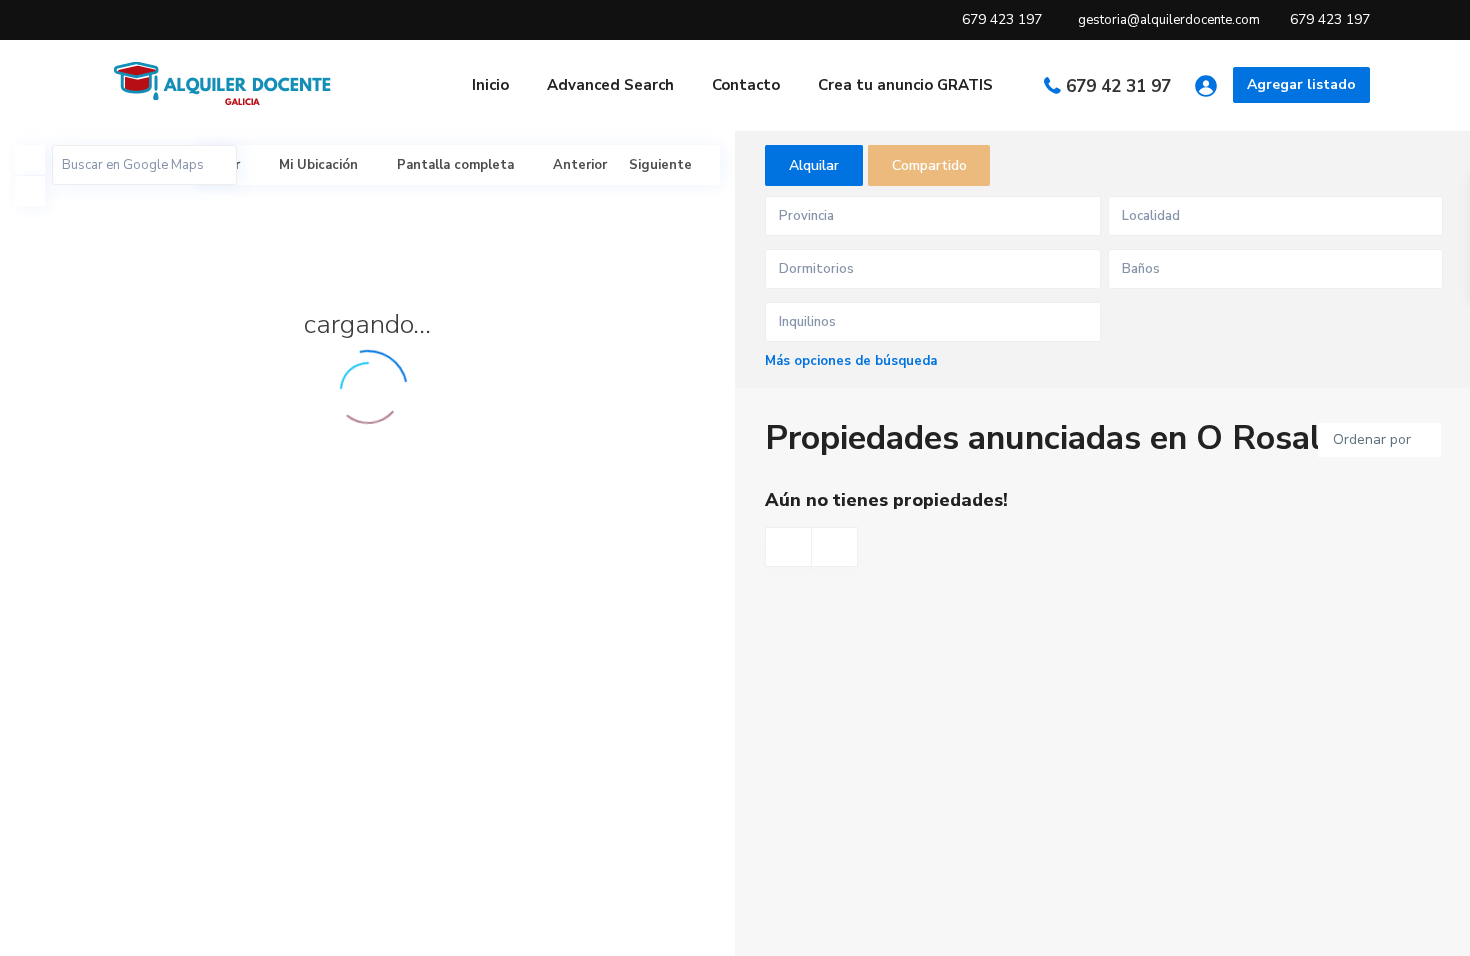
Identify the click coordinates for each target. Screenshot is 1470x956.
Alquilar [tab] (814, 165)
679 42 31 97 (1118, 86)
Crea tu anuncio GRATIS (905, 85)
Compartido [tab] (929, 165)
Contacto (746, 85)
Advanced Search (610, 85)
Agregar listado (1301, 84)
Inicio (490, 85)
